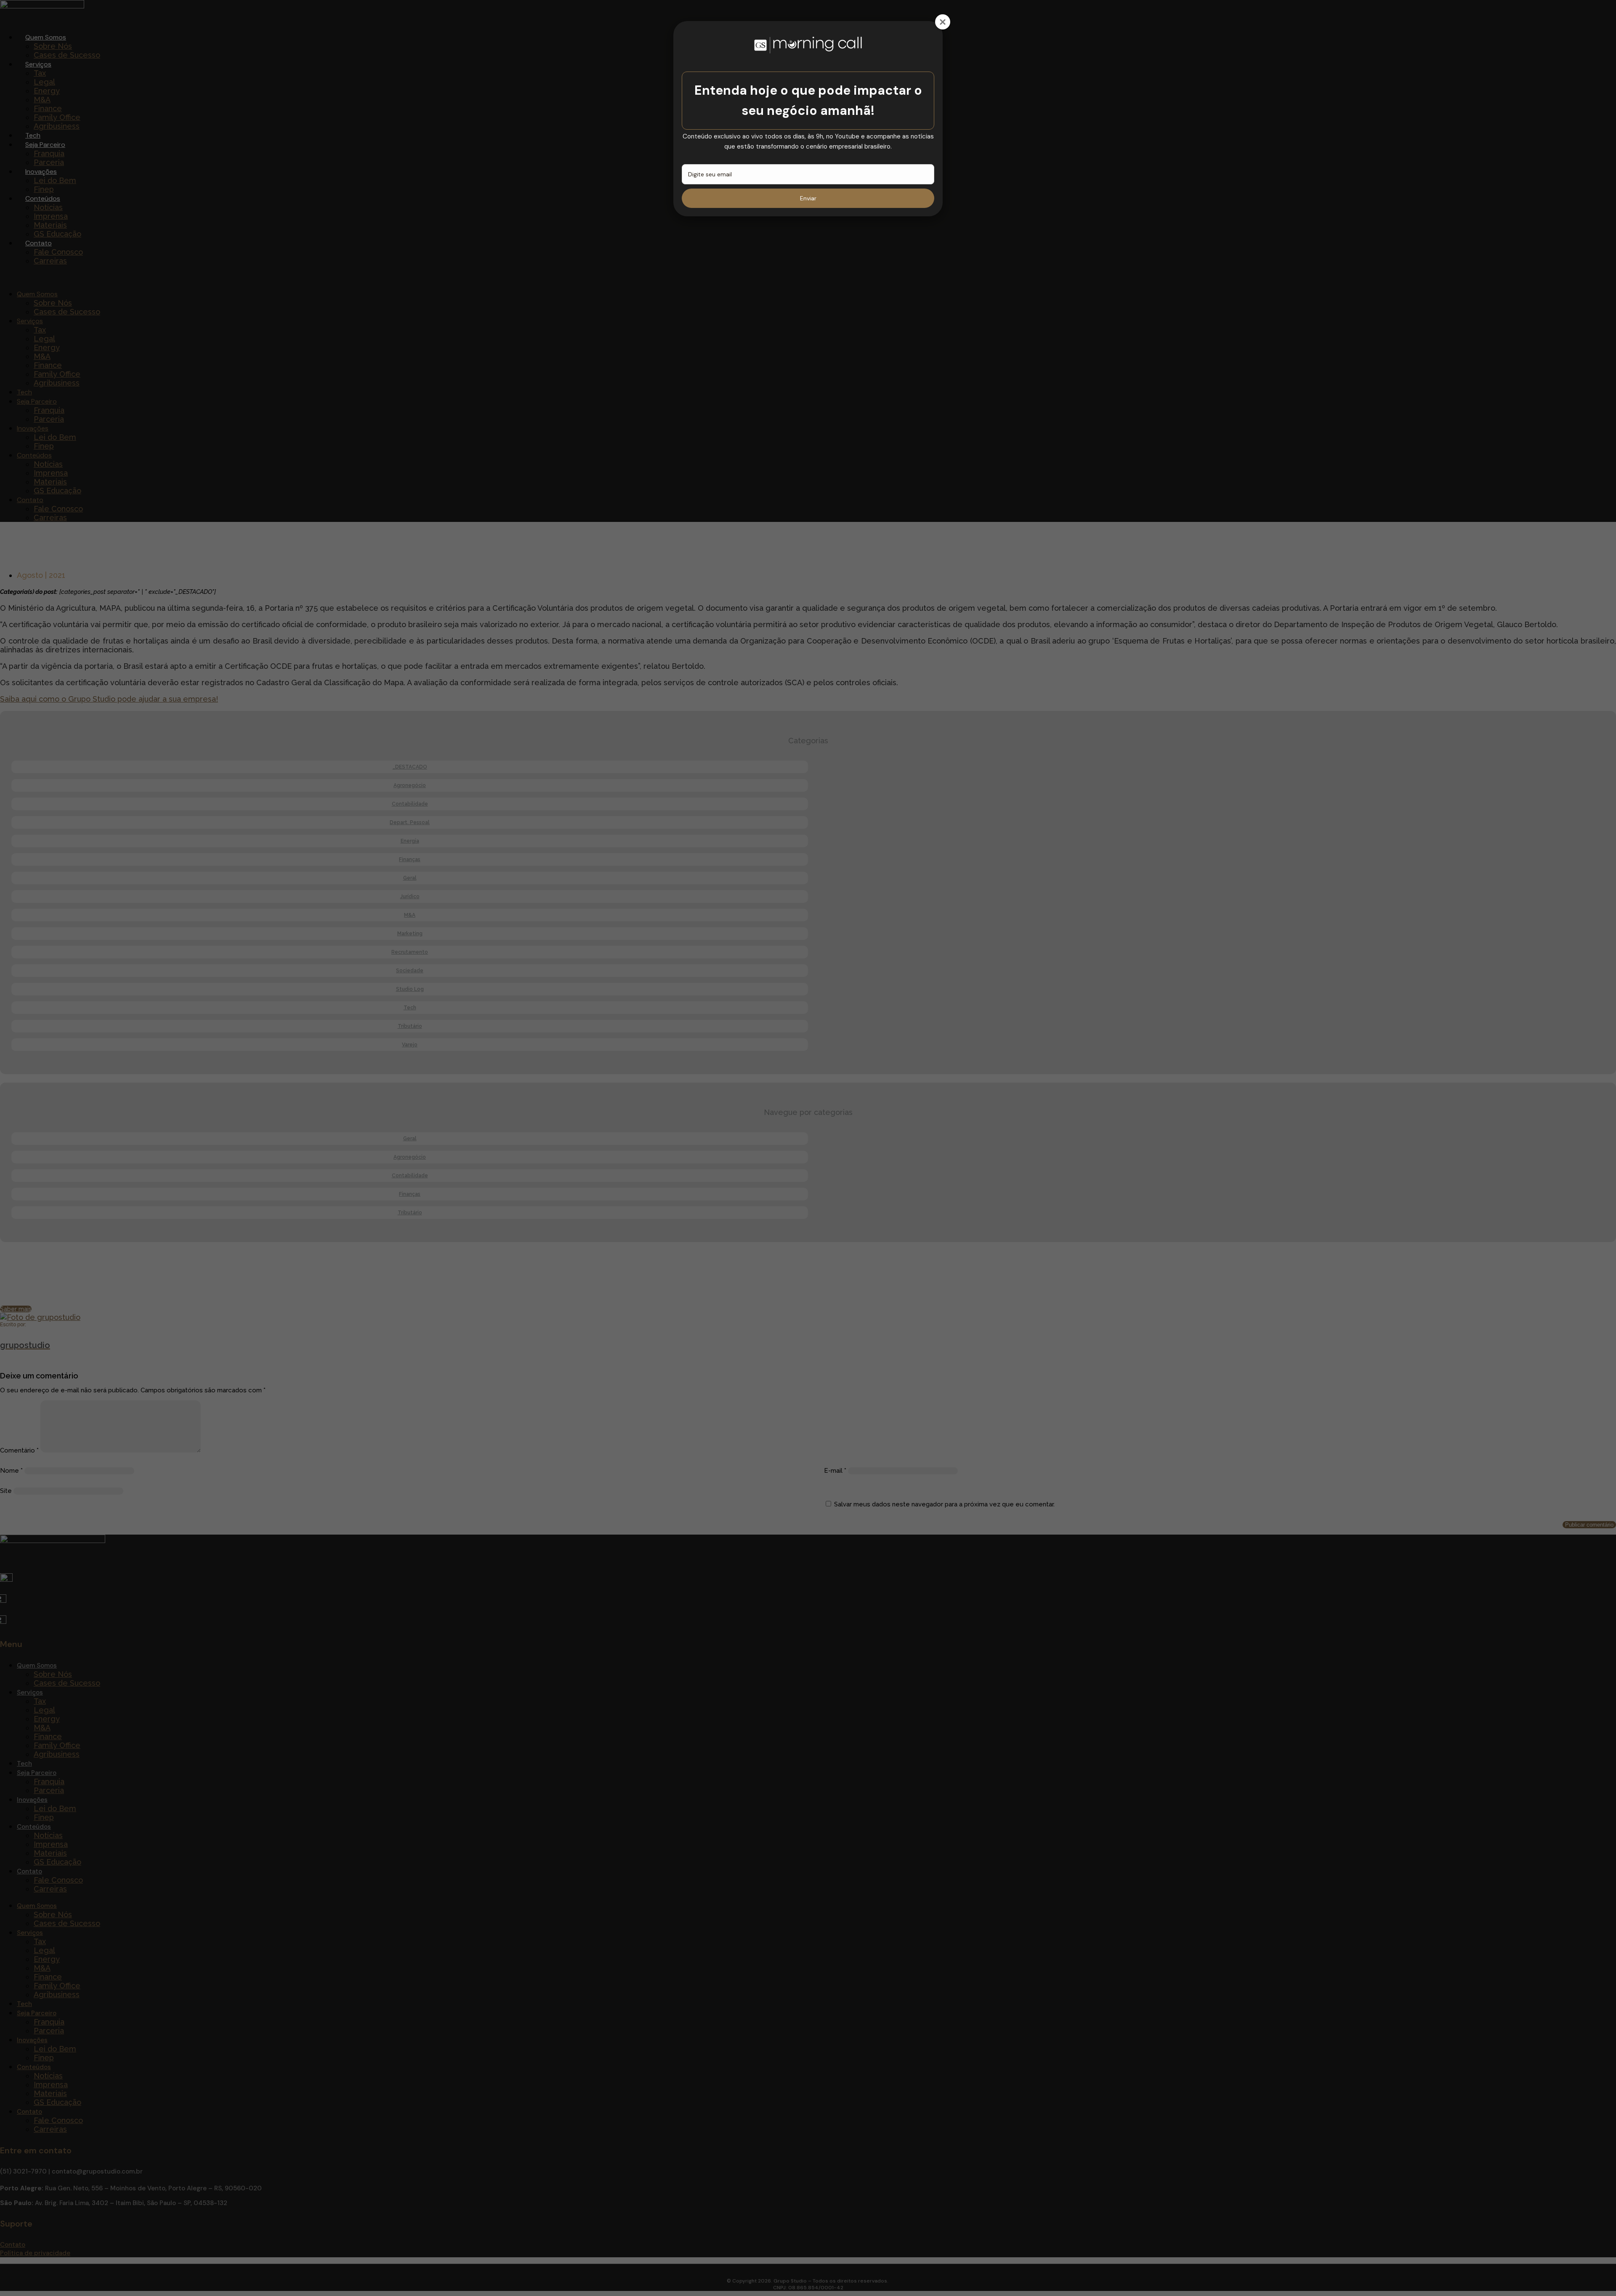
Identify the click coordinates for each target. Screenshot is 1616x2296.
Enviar (808, 198)
